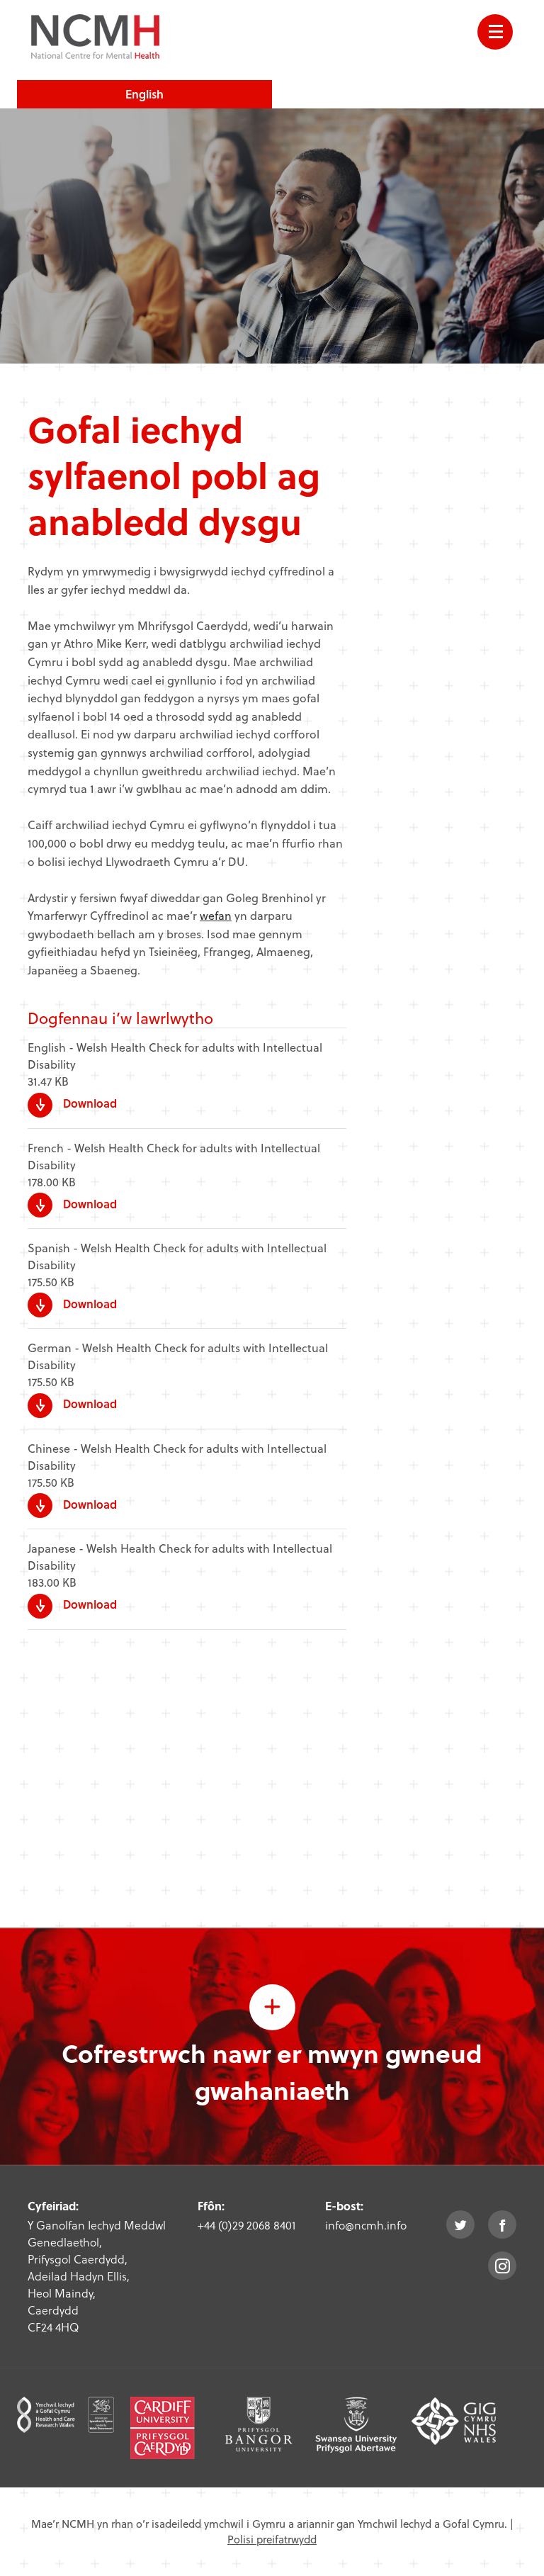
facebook (502, 2225)
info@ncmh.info (366, 2225)
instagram (502, 2266)
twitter (460, 2225)
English (144, 94)
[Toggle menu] (495, 32)
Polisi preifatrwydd (272, 2539)
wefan (216, 915)
